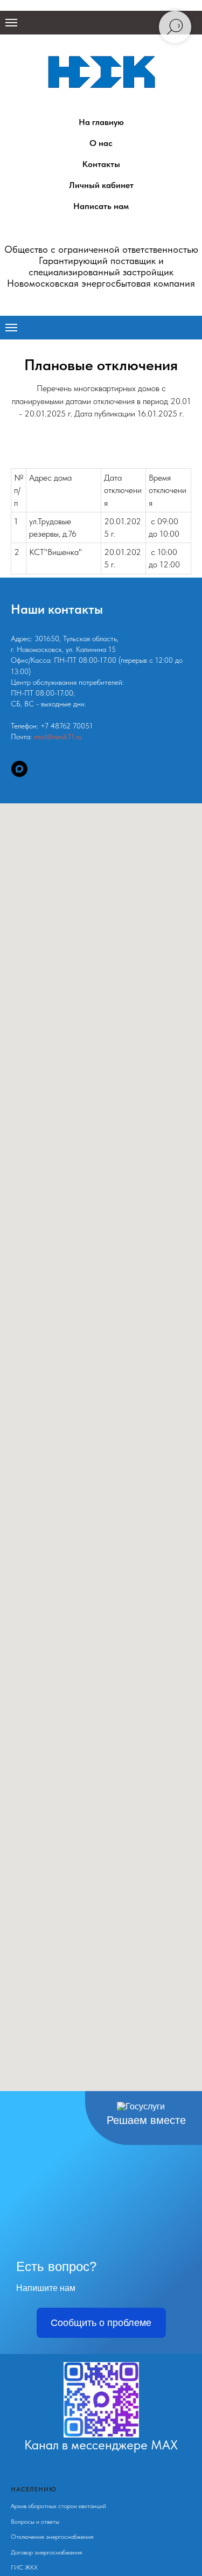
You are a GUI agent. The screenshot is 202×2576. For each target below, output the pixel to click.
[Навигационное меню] (11, 23)
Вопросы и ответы (35, 2522)
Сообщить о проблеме (101, 2323)
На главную (101, 122)
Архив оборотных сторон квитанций (58, 2506)
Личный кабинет (101, 185)
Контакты (101, 164)
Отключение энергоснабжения (52, 2537)
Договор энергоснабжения (46, 2552)
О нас (101, 143)
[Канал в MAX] (19, 769)
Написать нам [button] (101, 206)
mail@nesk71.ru (58, 737)
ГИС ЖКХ (24, 2567)
